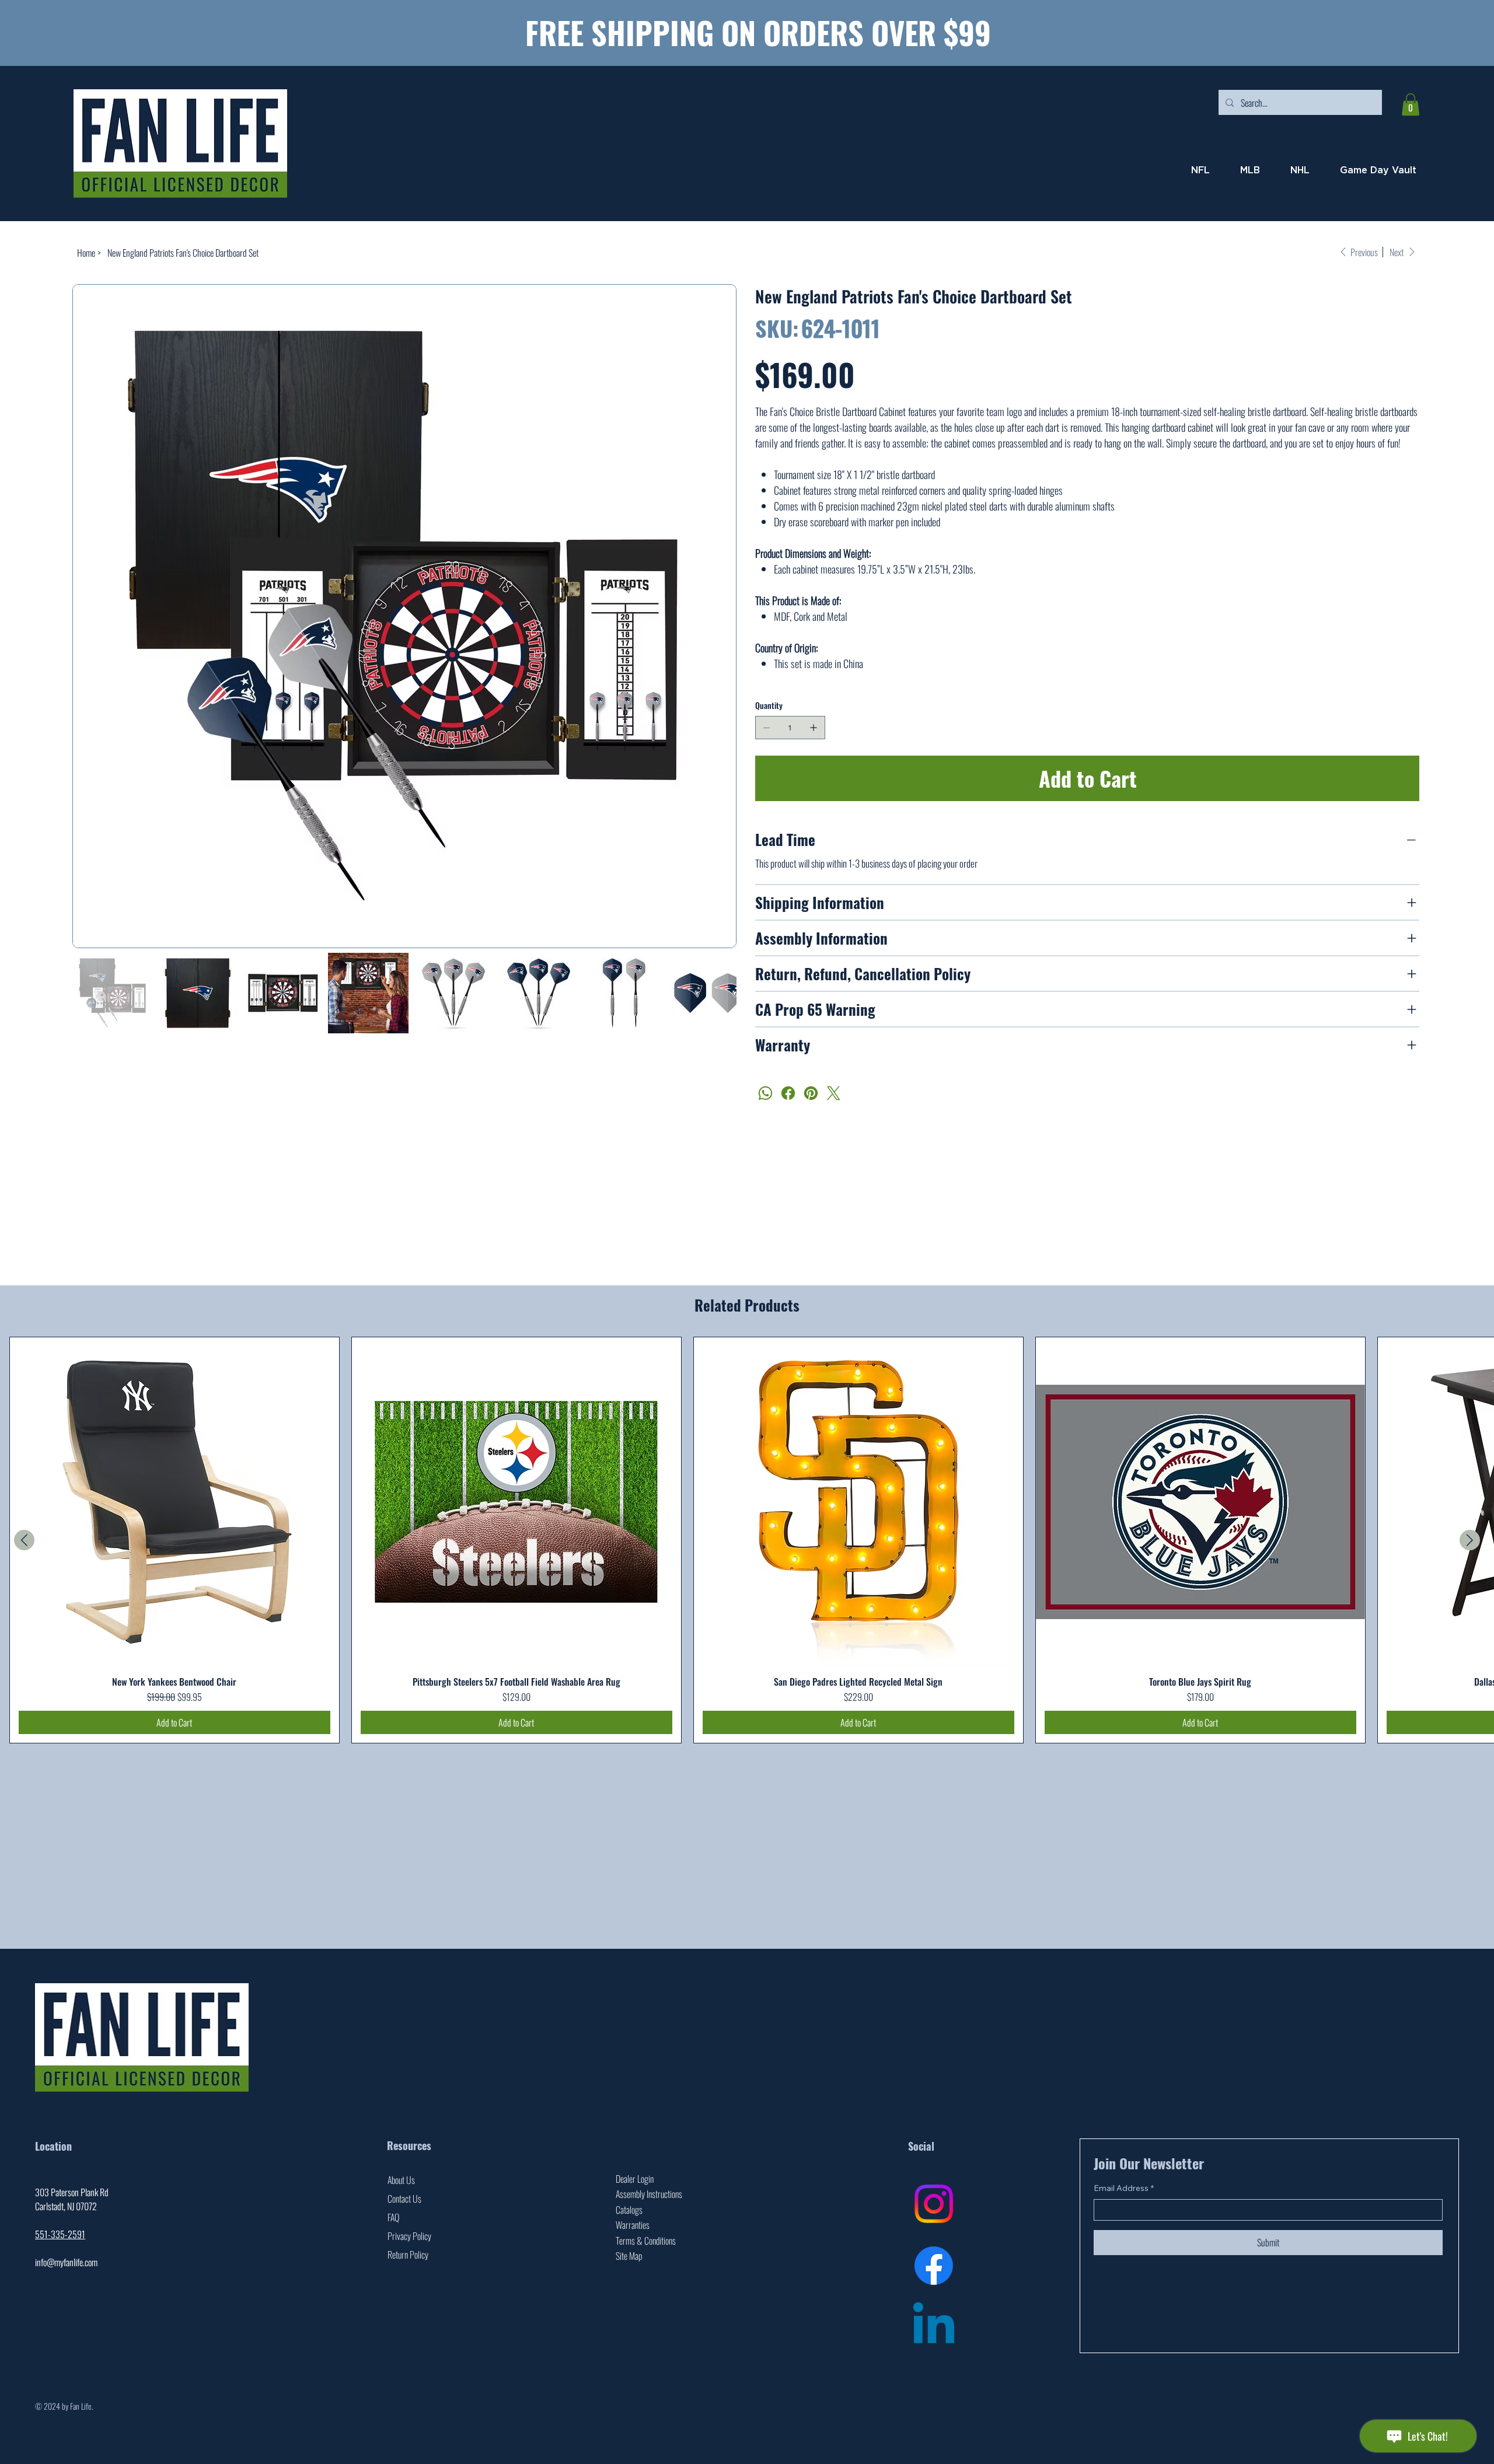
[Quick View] (174, 1502)
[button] (1411, 104)
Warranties (633, 2225)
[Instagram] (934, 2204)
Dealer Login (635, 2179)
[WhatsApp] (765, 1093)
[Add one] (814, 728)
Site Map (629, 2256)
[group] (747, 1540)
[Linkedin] (934, 2327)
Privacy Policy (409, 2236)
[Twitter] (834, 1093)
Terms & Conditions (646, 2241)
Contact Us (404, 2199)
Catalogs (629, 2210)
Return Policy (408, 2255)
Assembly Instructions (649, 2194)
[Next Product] (1470, 1540)
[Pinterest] (811, 1093)
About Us (401, 2180)
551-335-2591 (60, 2234)
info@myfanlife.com (66, 2262)
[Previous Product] (24, 1540)
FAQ (393, 2217)
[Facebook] (788, 1093)
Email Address (1124, 2188)
